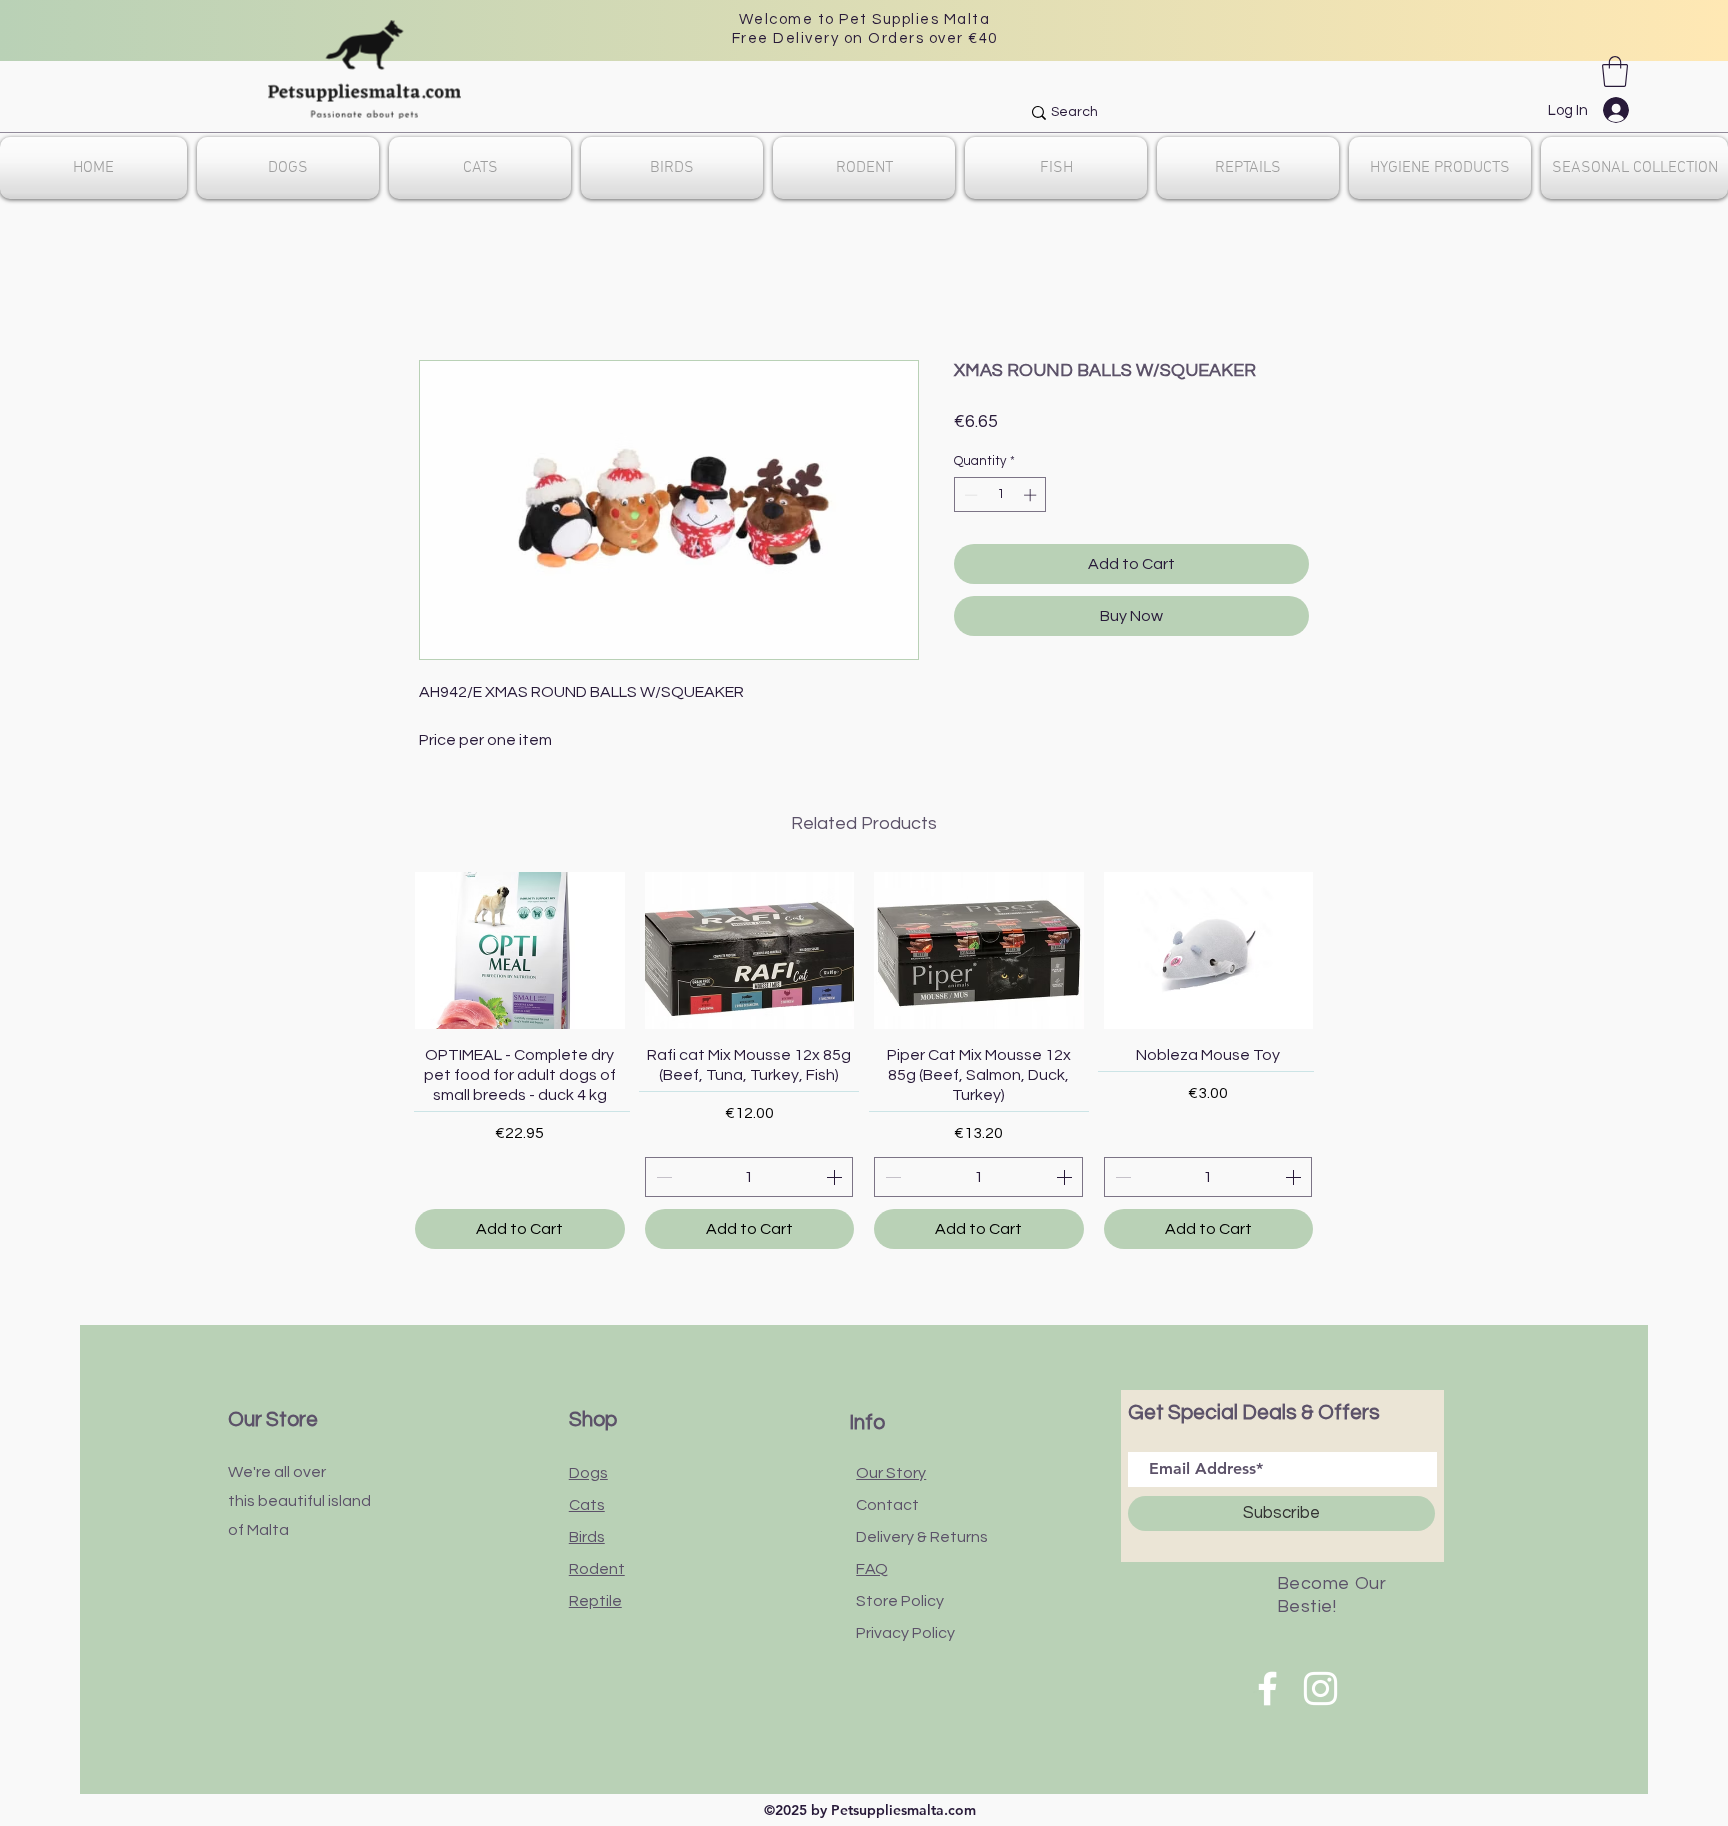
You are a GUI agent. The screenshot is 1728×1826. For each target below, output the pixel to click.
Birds (587, 1537)
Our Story (891, 1473)
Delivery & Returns (922, 1537)
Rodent (597, 1569)
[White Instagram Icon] (1320, 1688)
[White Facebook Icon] (1267, 1688)
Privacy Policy (905, 1633)
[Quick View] (520, 950)
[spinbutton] (1000, 495)
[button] (1615, 71)
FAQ (872, 1569)
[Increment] (1032, 495)
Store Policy (900, 1601)
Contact (887, 1505)
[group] (864, 1060)
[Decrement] (969, 495)
